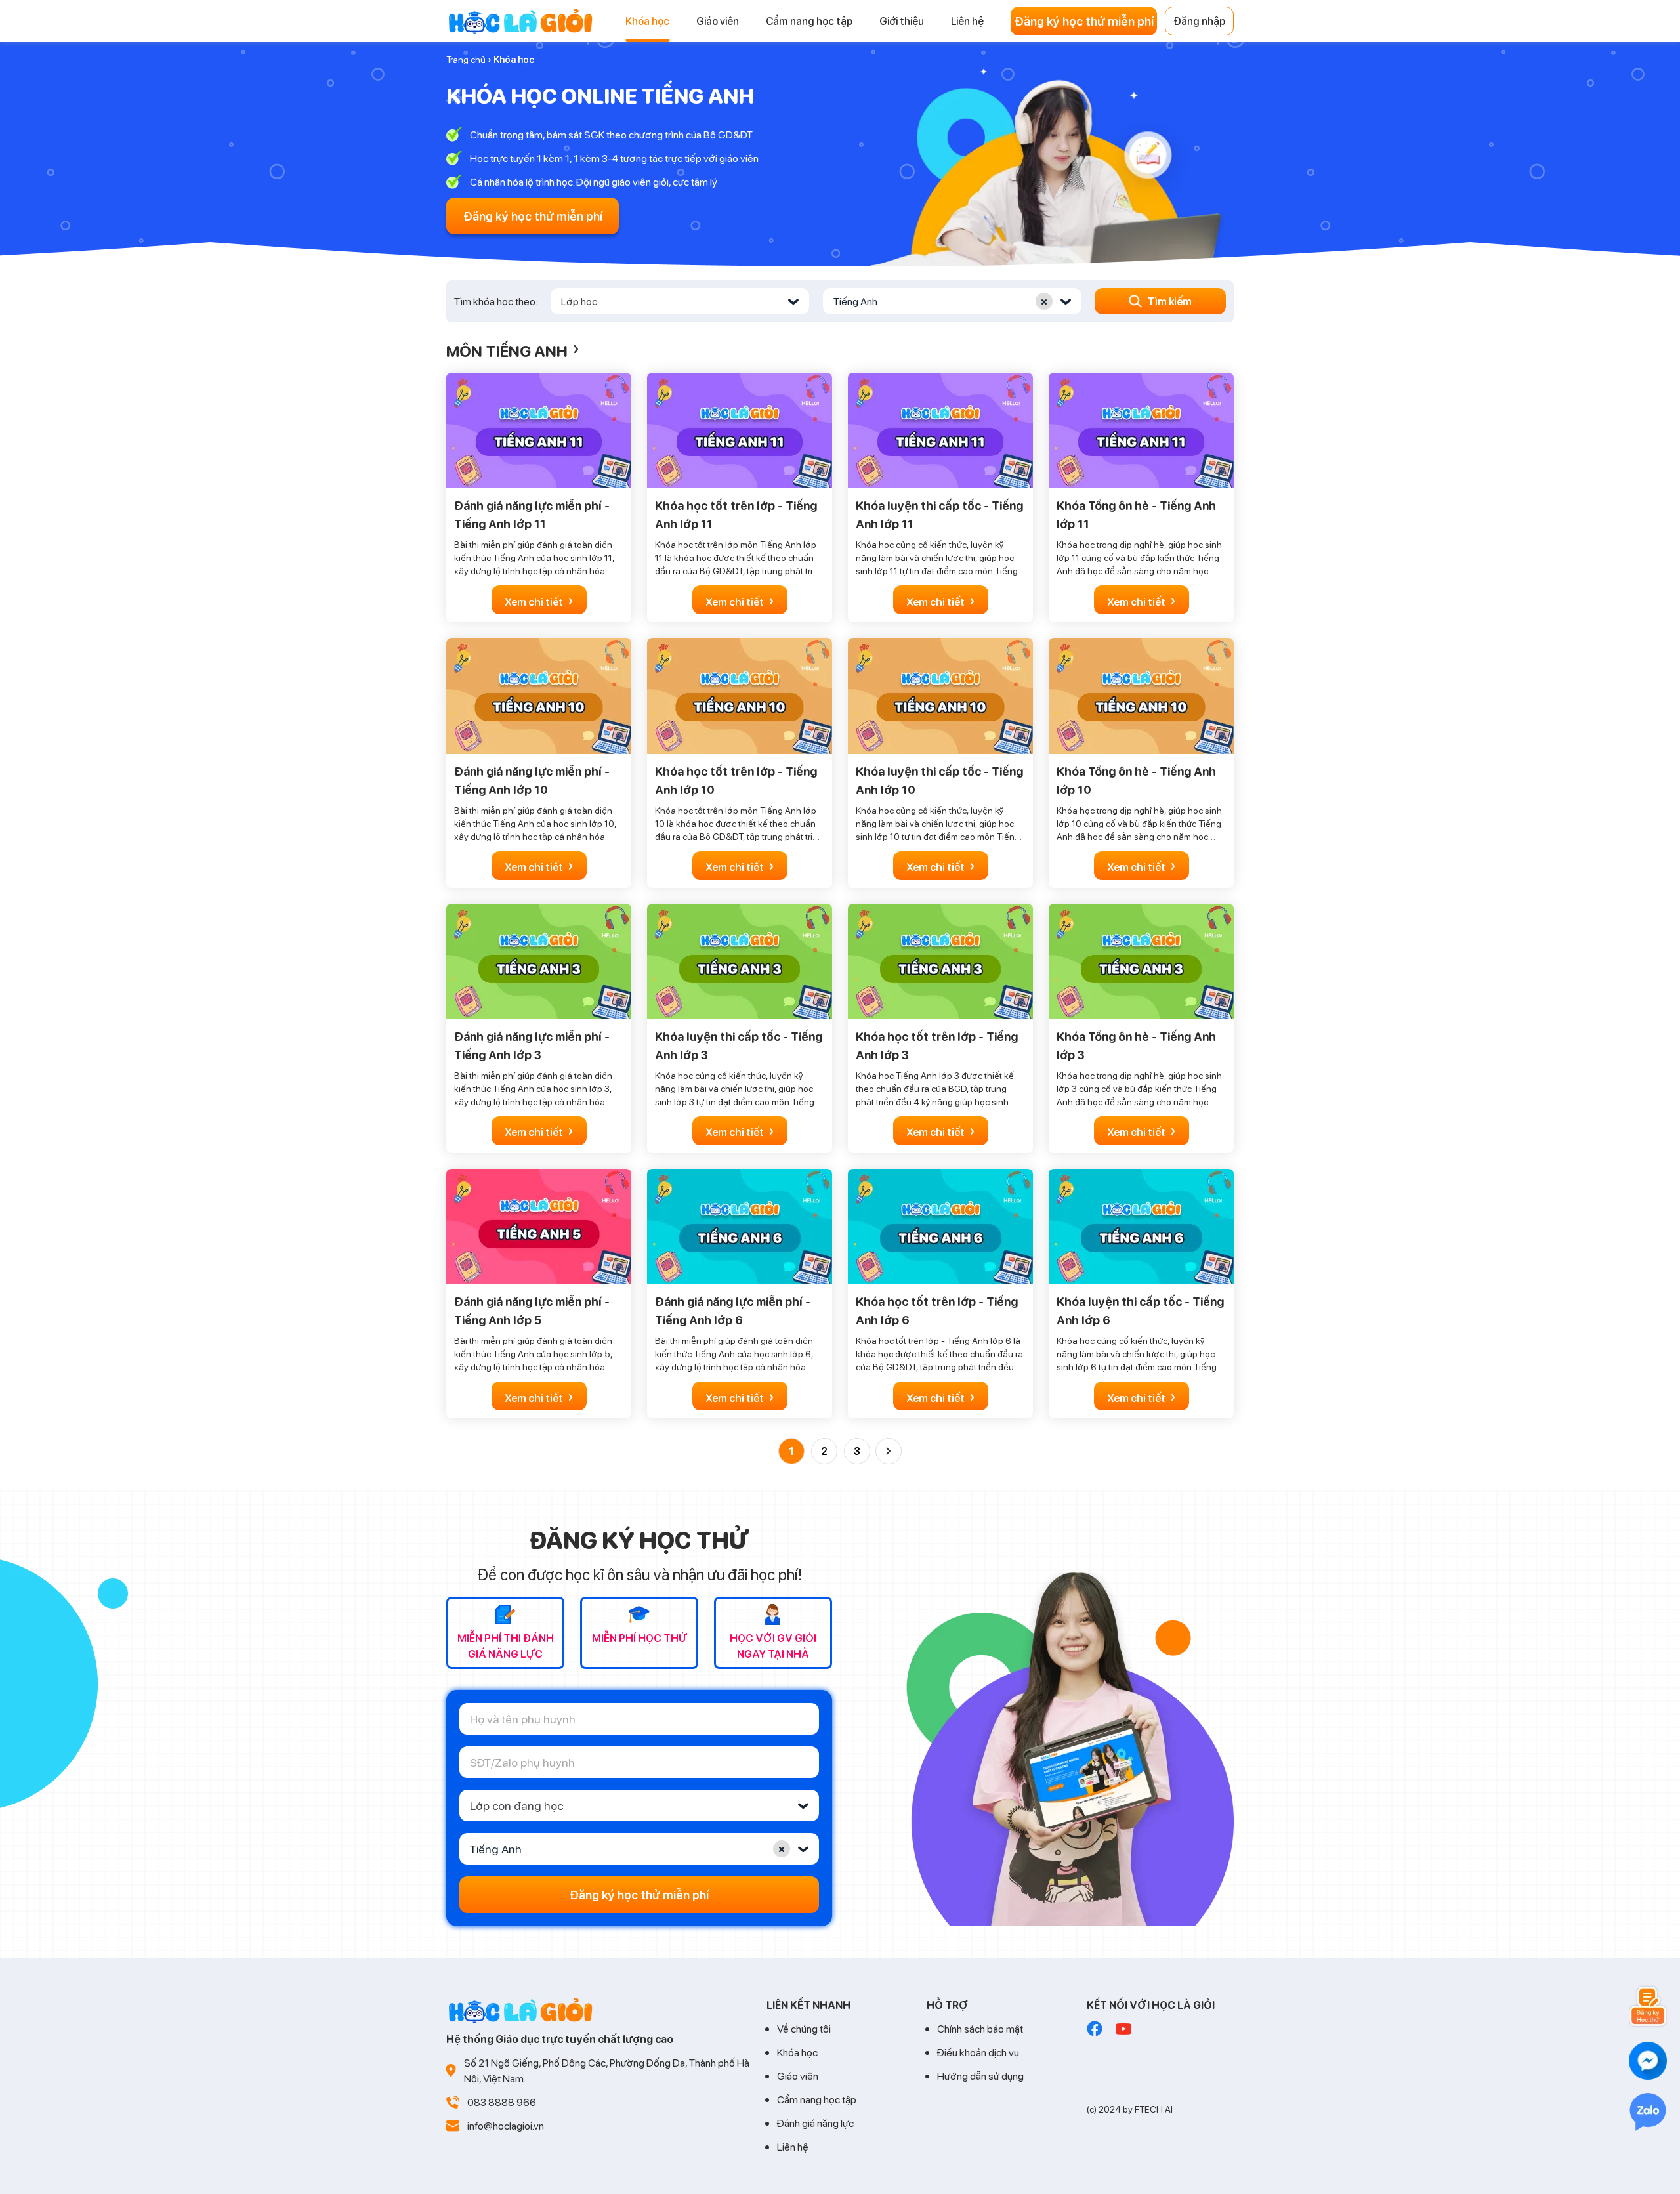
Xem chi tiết (539, 600)
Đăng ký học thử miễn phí (1084, 21)
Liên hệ (793, 2146)
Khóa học (797, 2052)
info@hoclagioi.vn (506, 2125)
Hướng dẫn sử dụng (980, 2076)
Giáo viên (798, 2076)
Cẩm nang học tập (817, 2099)
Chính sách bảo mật (980, 2028)
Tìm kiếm (1169, 301)
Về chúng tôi (804, 2028)
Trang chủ (466, 59)
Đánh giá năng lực (815, 2123)
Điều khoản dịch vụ (978, 2052)
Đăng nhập (1199, 21)
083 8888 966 (502, 2102)
